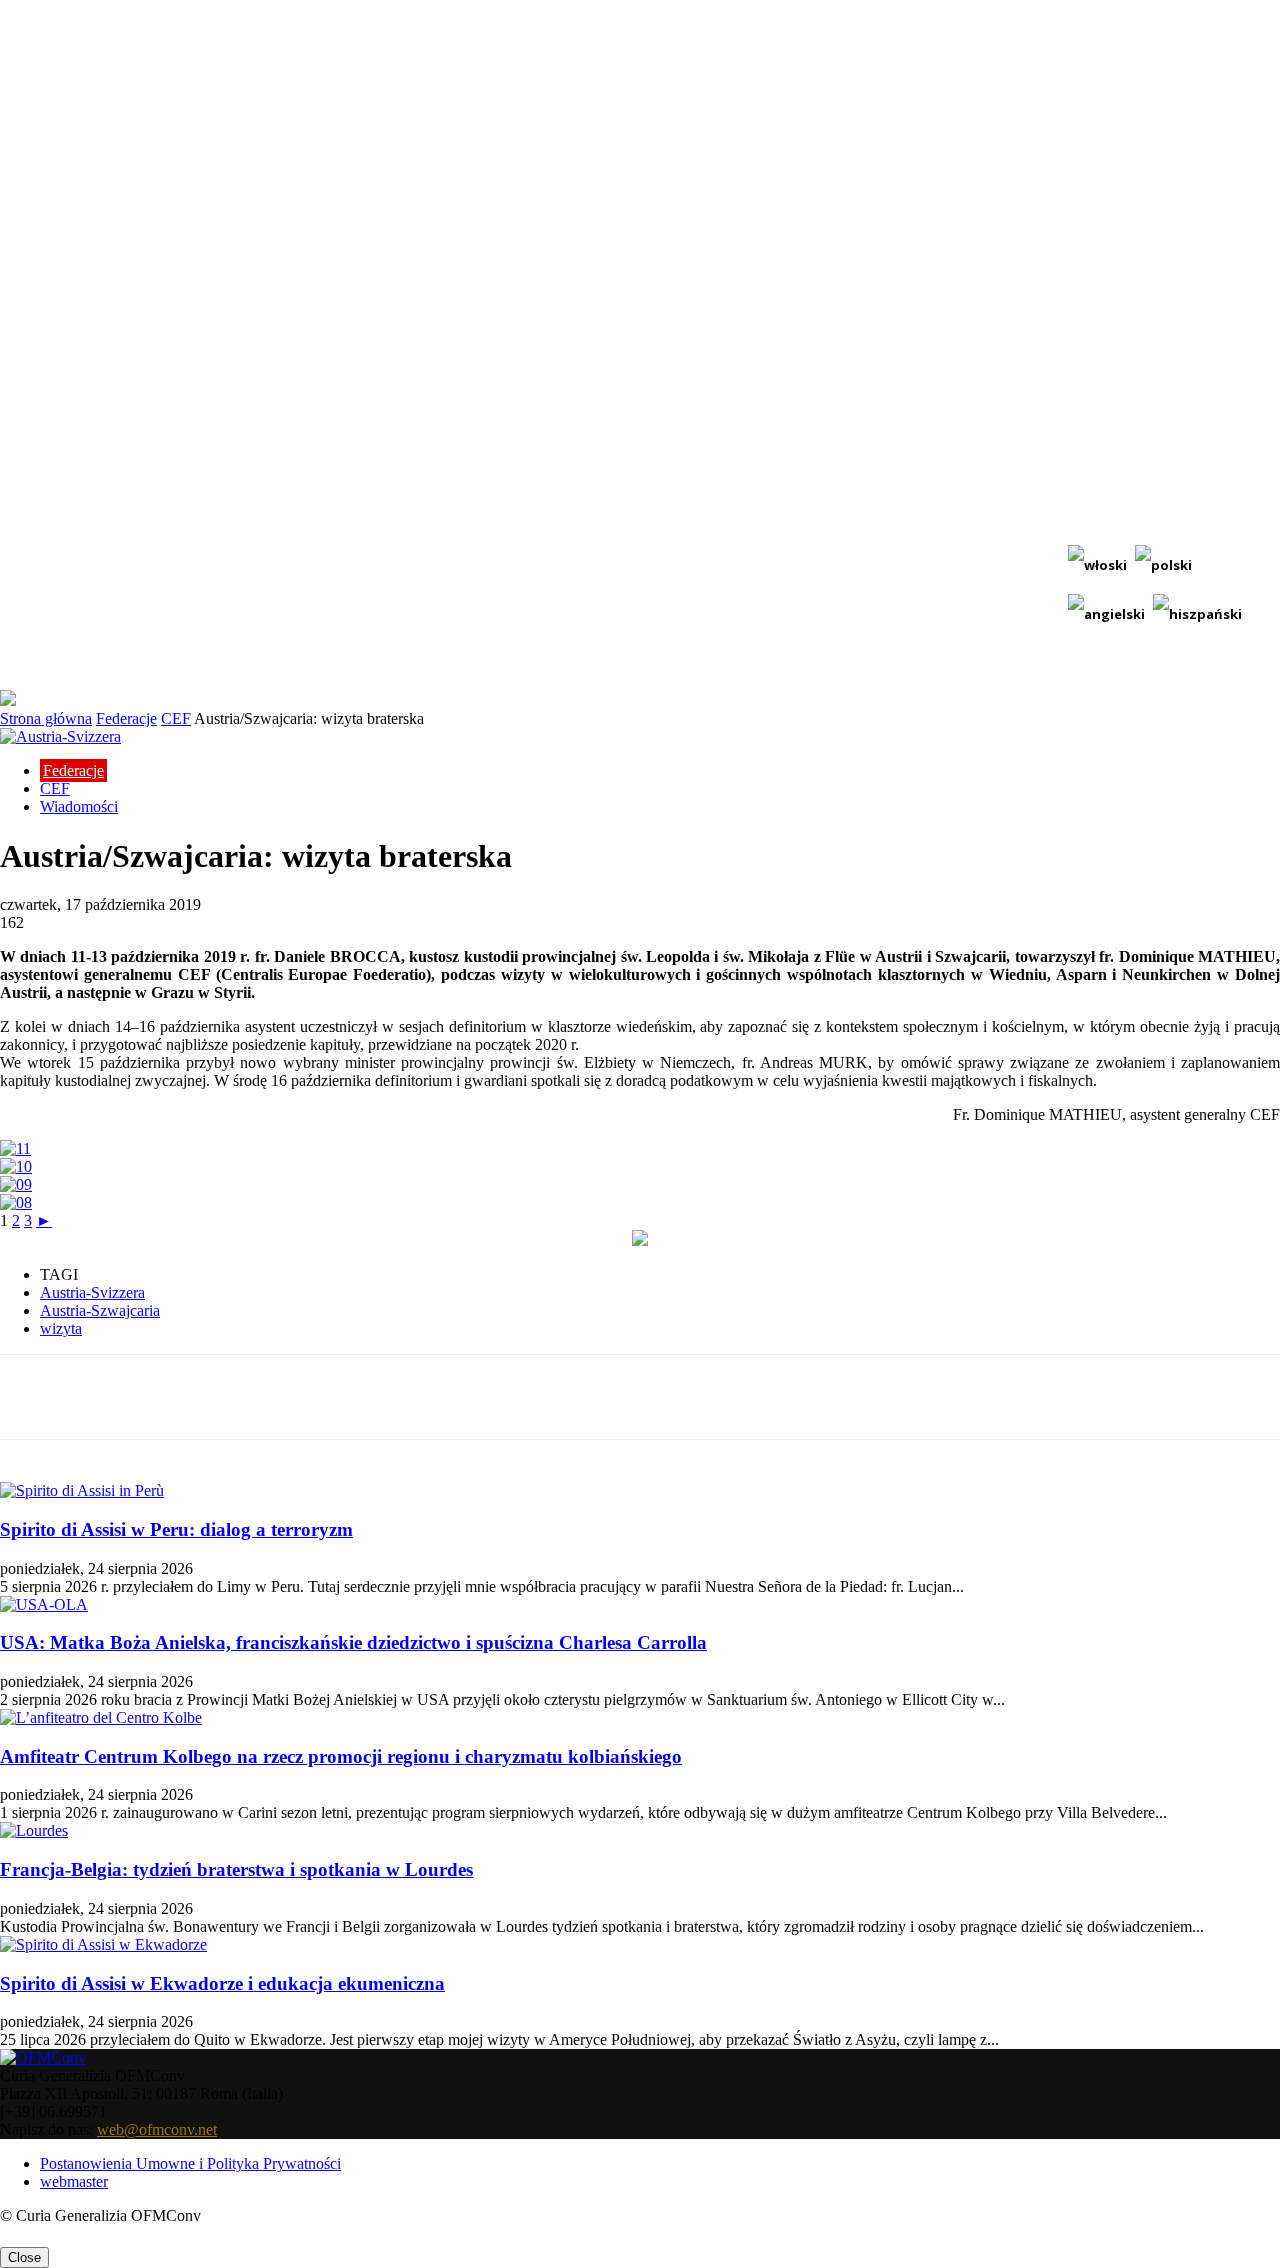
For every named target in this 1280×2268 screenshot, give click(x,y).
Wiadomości (79, 806)
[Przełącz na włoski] (1097, 565)
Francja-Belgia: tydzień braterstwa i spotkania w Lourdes (236, 1869)
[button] (1256, 665)
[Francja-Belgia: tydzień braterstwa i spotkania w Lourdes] (34, 1830)
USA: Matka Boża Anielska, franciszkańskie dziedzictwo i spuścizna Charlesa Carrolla (353, 1642)
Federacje (126, 718)
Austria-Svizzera (92, 1292)
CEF (176, 718)
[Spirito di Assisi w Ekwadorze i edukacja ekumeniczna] (103, 1944)
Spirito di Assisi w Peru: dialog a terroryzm (176, 1529)
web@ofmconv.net (157, 2129)
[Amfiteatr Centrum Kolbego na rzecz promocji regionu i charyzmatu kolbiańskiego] (101, 1717)
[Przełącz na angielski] (1106, 614)
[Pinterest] (331, 1397)
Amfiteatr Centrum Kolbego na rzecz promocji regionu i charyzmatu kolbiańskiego (341, 1756)
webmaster (74, 2181)
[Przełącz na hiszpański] (1197, 614)
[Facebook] (187, 1397)
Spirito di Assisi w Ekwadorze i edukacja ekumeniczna (222, 1983)
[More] (476, 1397)
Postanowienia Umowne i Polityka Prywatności (190, 2163)
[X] (259, 1397)
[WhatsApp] (403, 1397)
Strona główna (46, 718)
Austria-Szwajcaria (100, 1310)
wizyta (61, 1328)
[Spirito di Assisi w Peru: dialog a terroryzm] (82, 1490)
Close (24, 2257)
